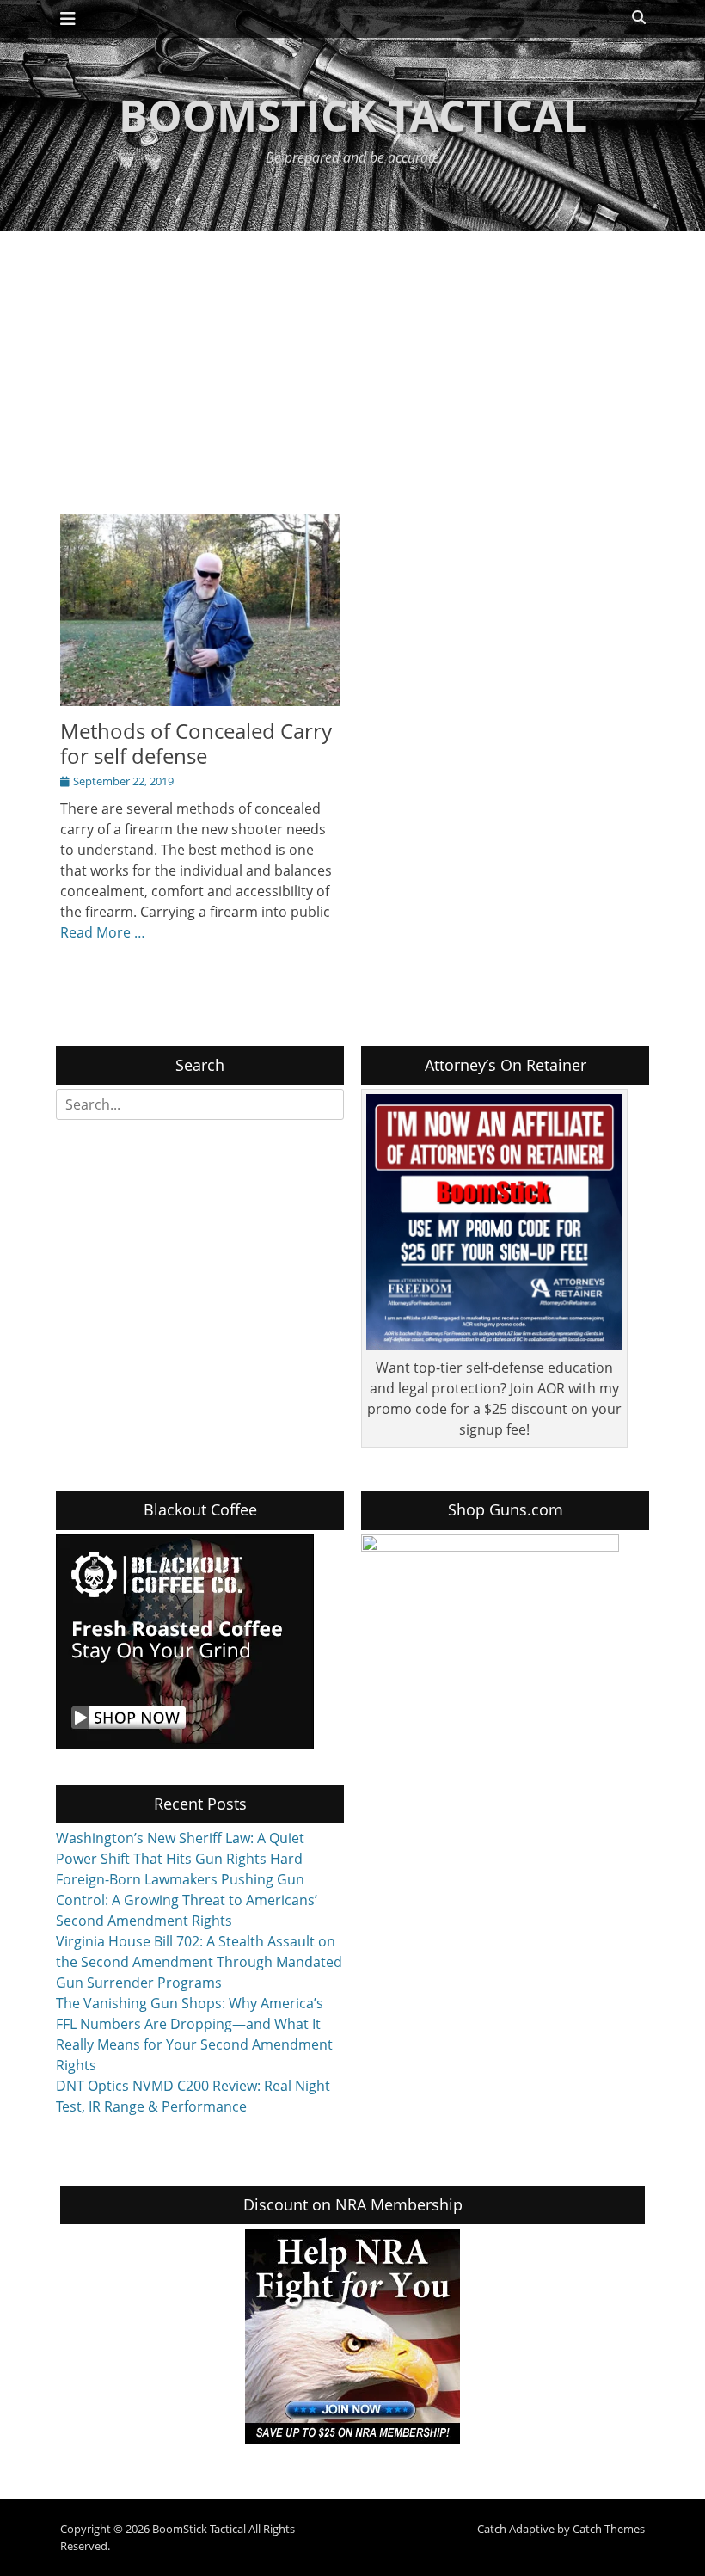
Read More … (103, 932)
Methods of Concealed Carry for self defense (196, 743)
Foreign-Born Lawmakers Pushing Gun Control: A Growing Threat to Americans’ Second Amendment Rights (187, 1900)
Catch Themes (609, 2529)
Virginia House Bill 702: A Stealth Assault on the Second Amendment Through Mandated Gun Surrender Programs (199, 1962)
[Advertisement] (352, 360)
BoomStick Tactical (353, 115)
